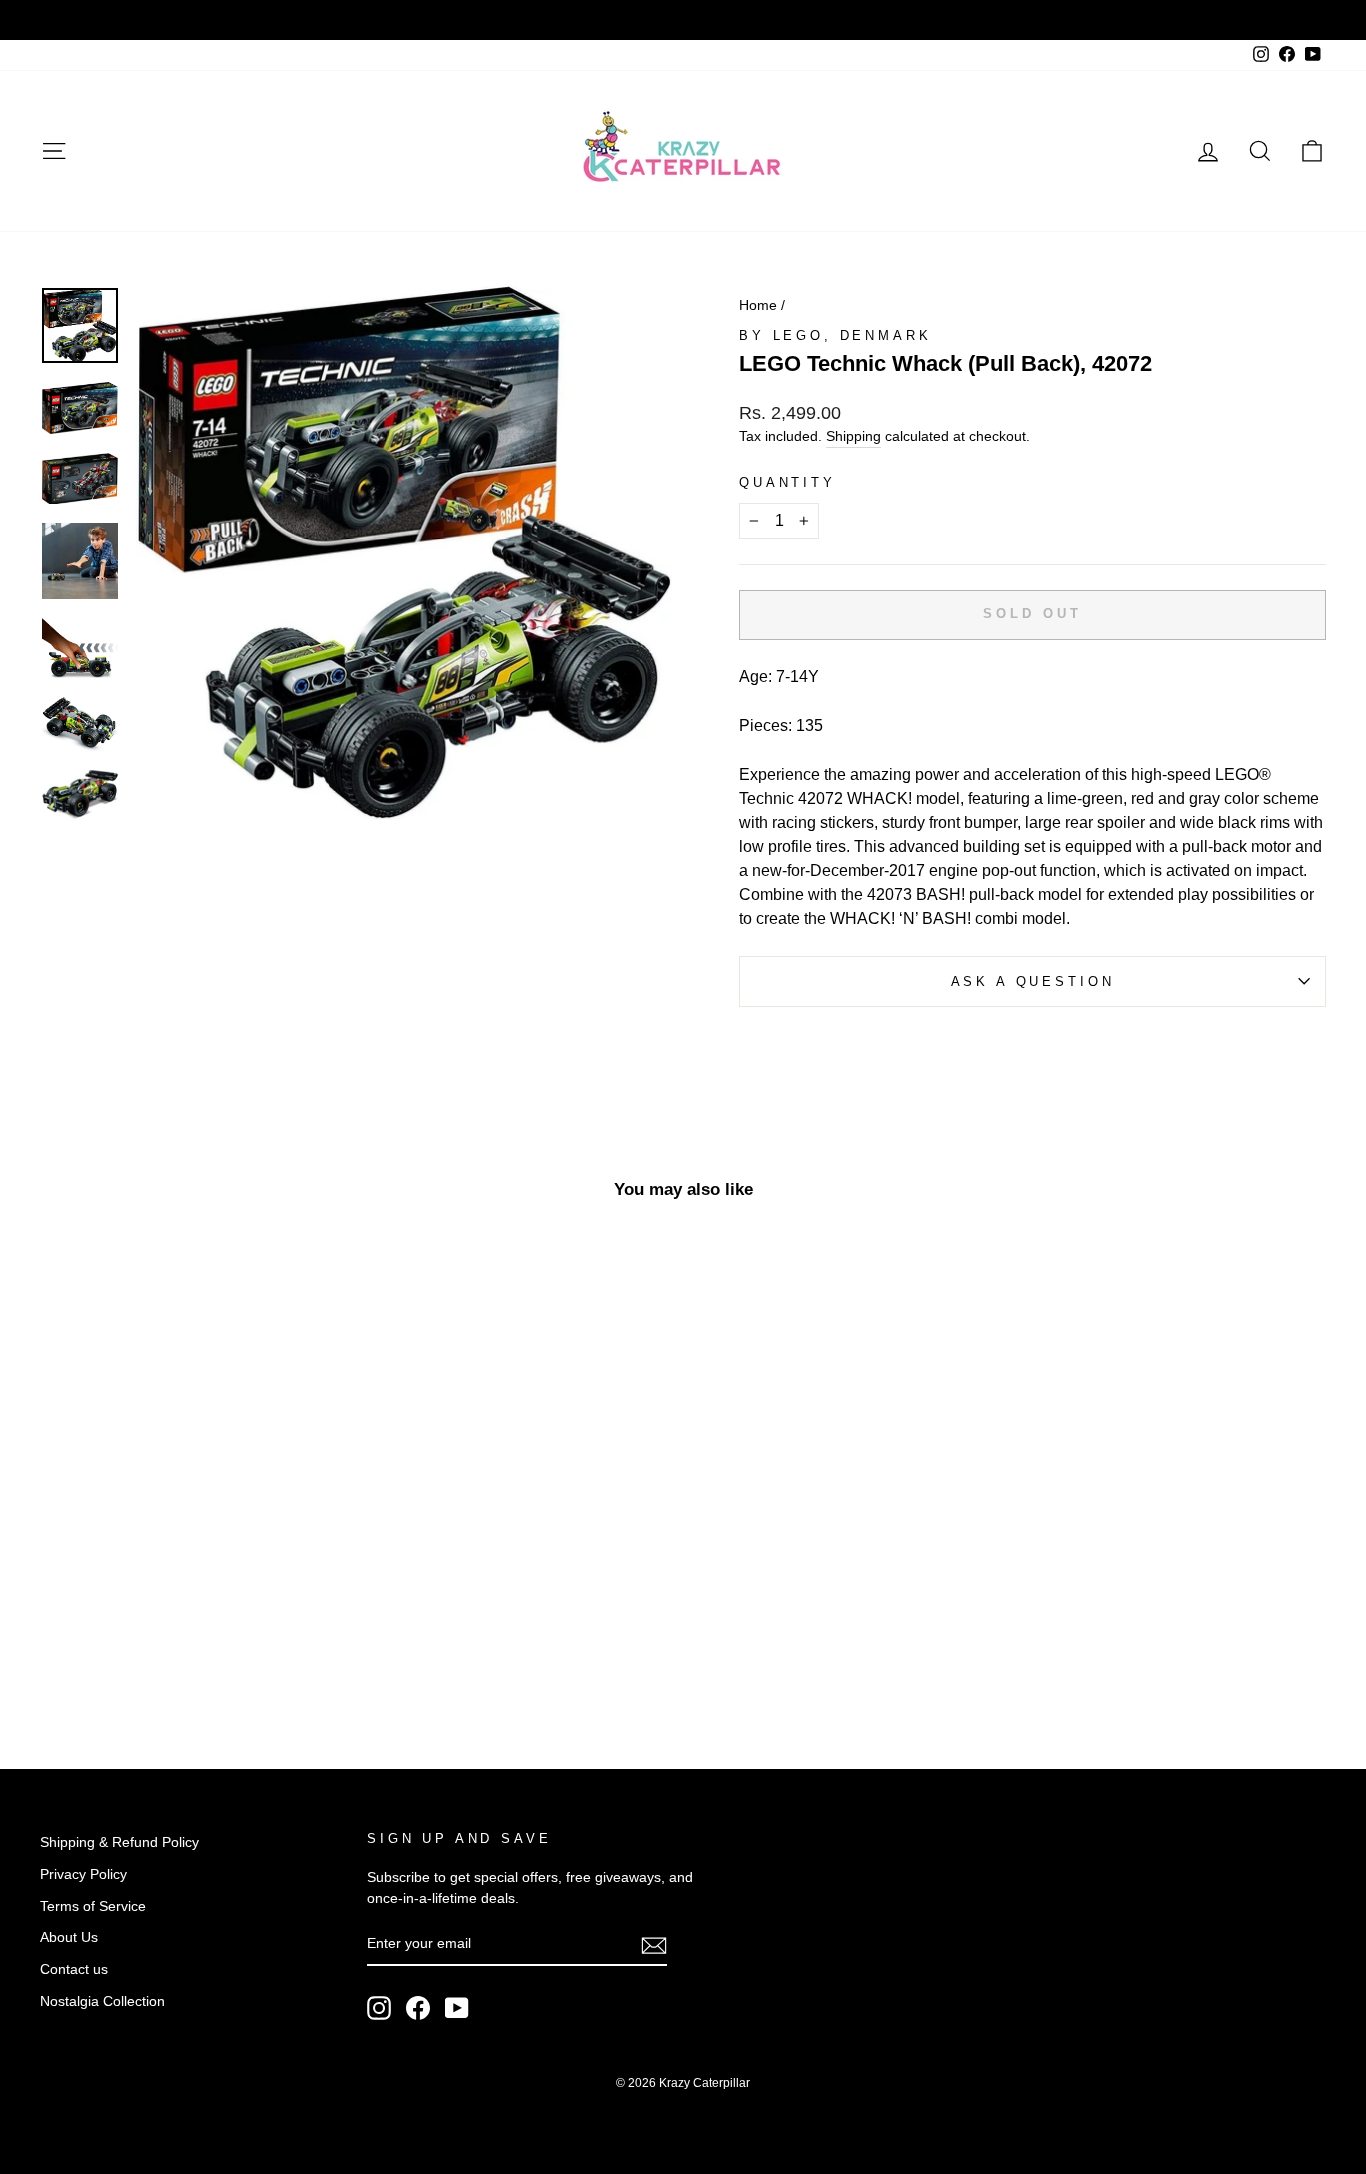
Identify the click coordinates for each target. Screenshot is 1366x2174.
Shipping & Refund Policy (119, 1842)
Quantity (787, 482)
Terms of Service (93, 1906)
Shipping (853, 436)
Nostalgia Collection (102, 2001)
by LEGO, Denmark (835, 335)
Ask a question (1033, 981)
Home (758, 305)
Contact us (74, 1969)
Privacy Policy (83, 1874)
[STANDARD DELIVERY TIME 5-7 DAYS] (683, 20)
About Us (69, 1937)
